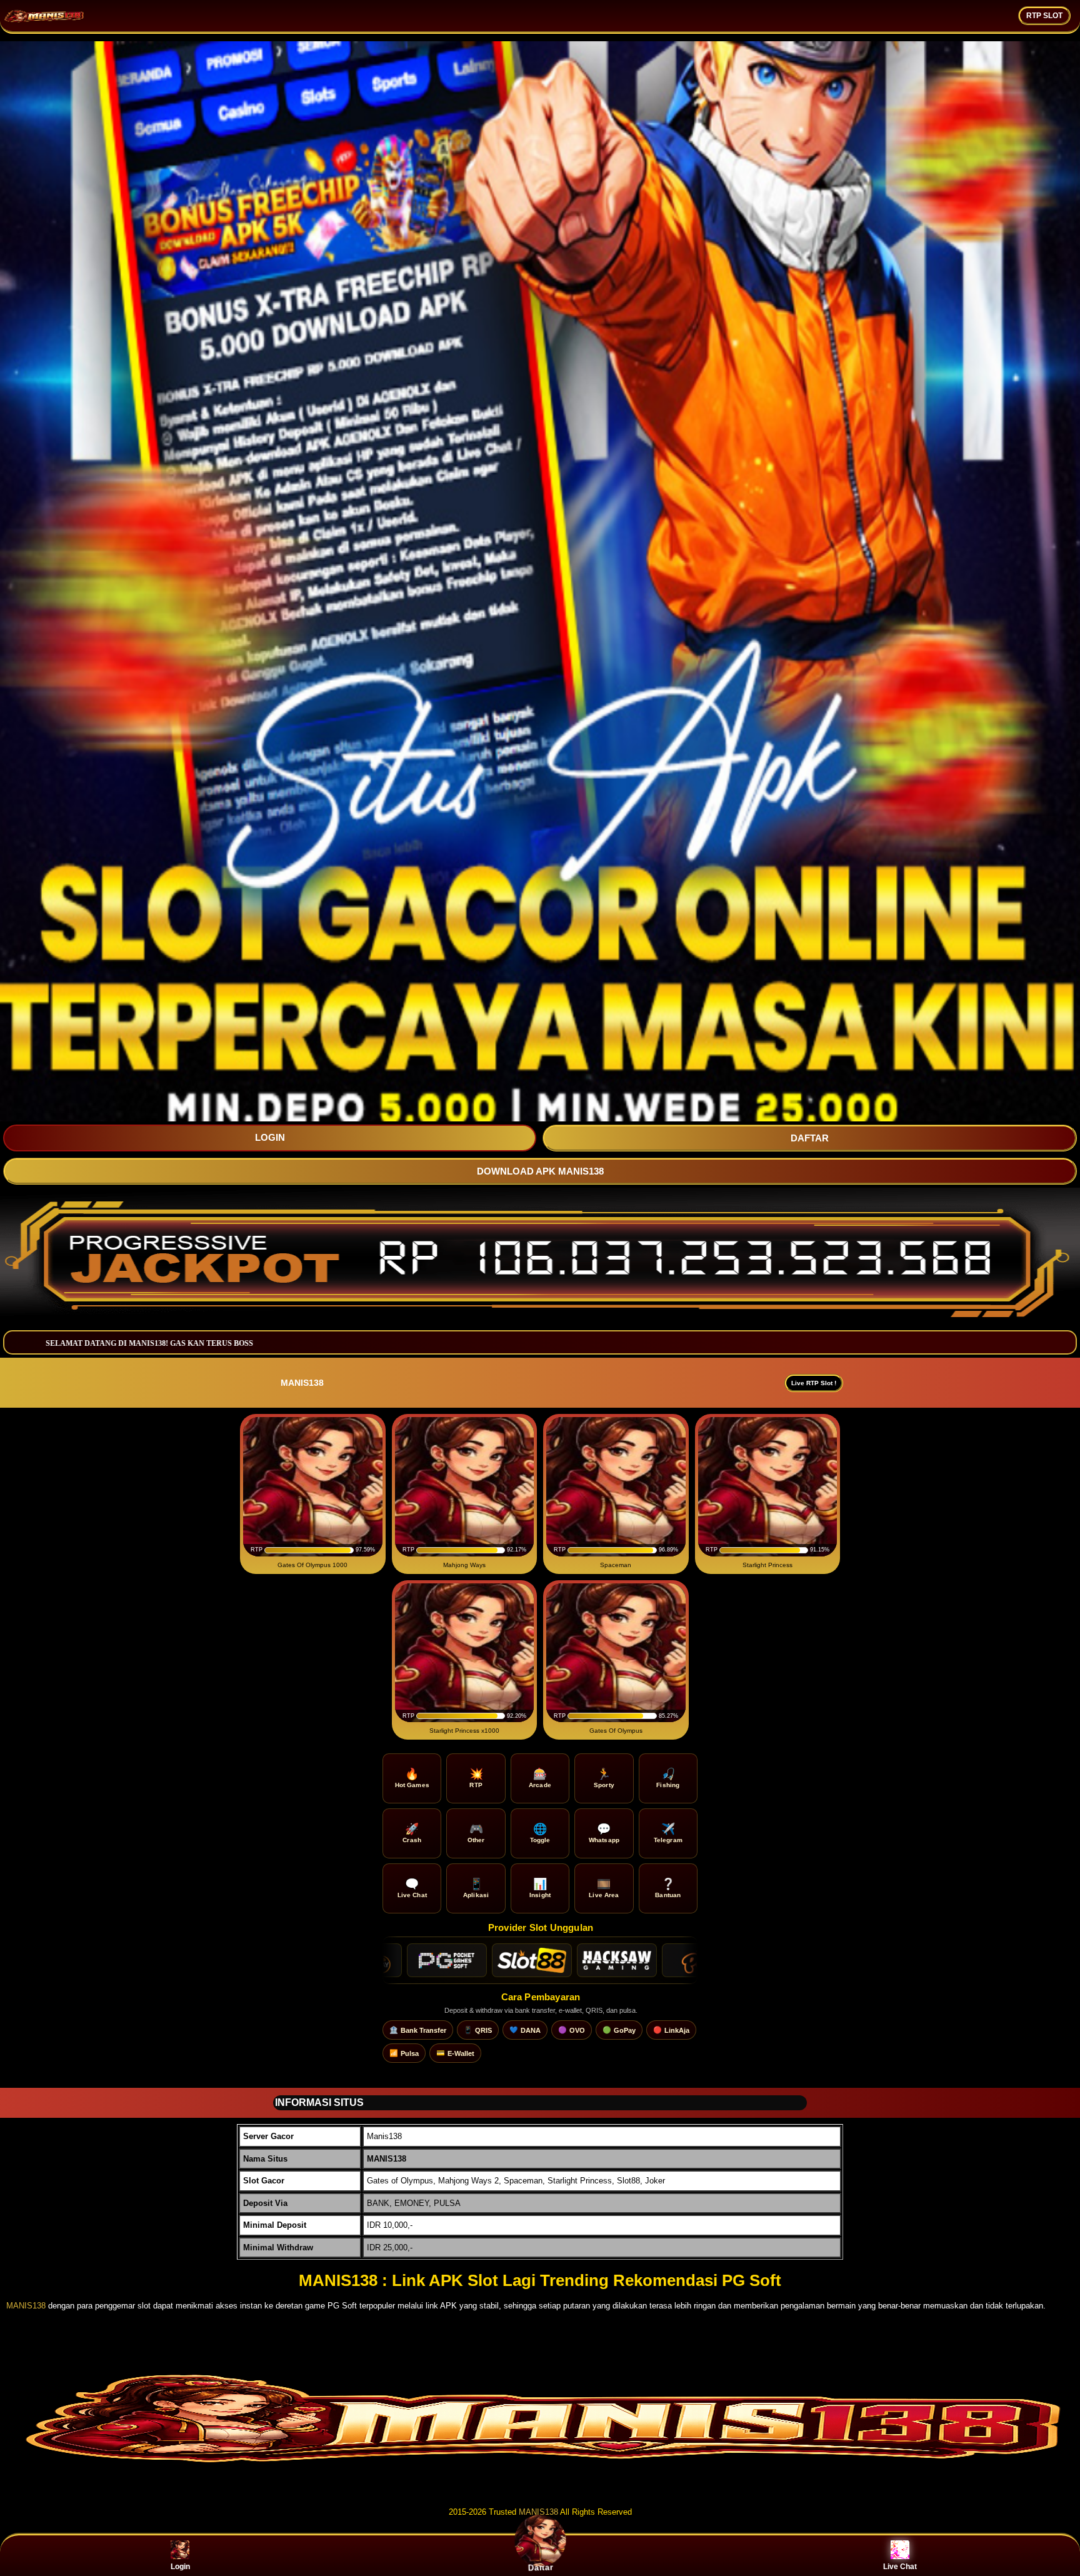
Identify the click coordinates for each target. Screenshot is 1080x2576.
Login (180, 2567)
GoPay (619, 2030)
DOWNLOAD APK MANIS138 (540, 1171)
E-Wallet (455, 2053)
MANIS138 (26, 2306)
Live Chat (900, 2567)
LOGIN (270, 1137)
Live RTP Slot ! (814, 1383)
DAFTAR (810, 1138)
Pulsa (404, 2053)
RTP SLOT (1044, 16)
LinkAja (671, 2030)
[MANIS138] (540, 2488)
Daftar (540, 2567)
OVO (572, 2030)
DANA (525, 2030)
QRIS (478, 2030)
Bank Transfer (418, 2030)
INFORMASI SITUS (319, 2102)
